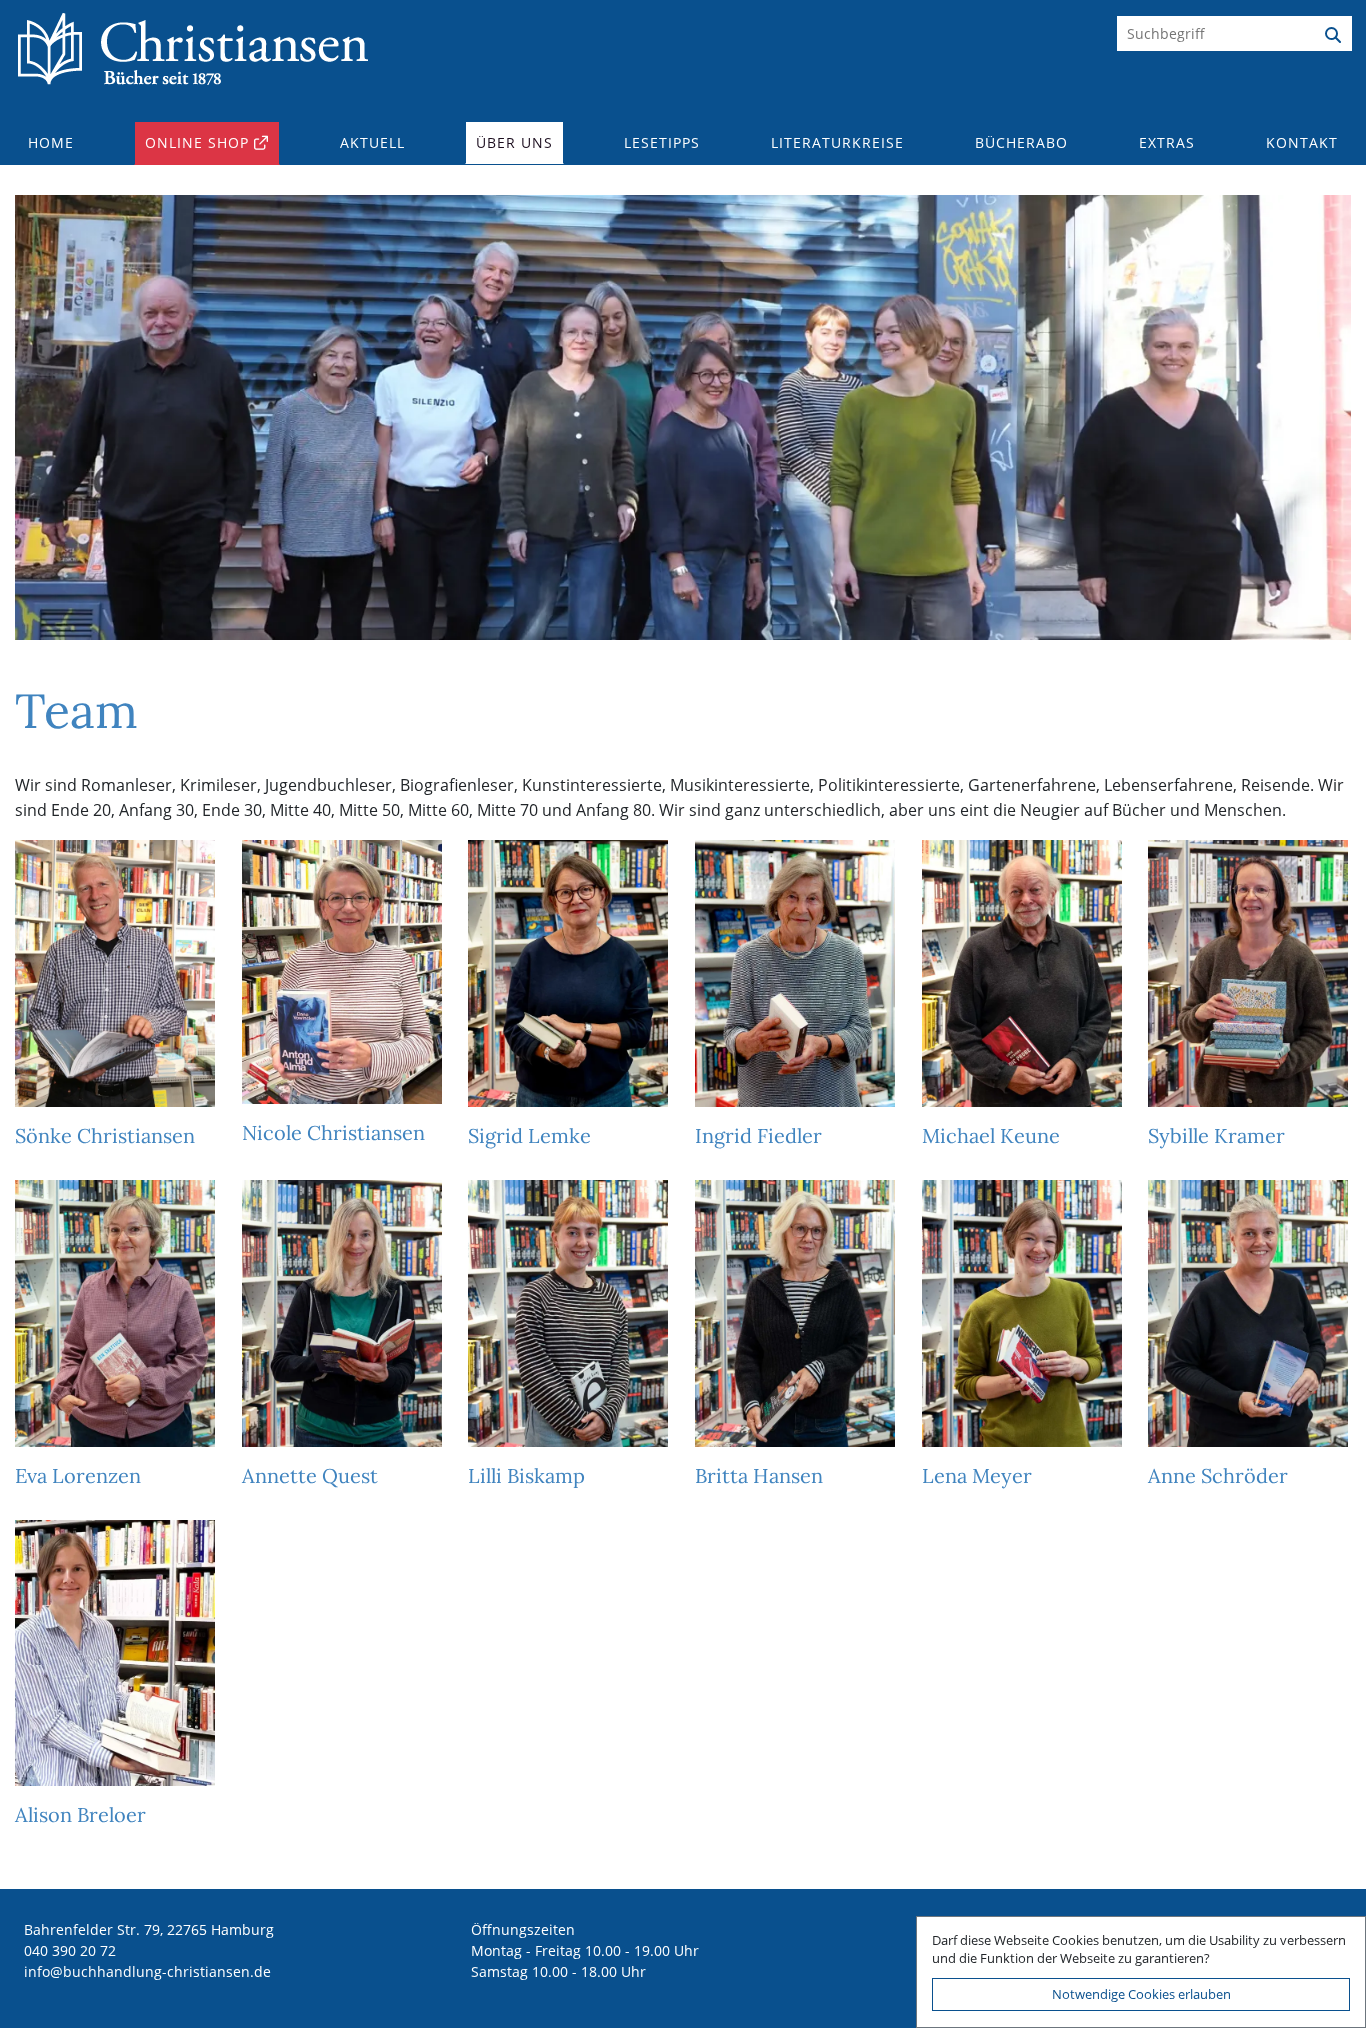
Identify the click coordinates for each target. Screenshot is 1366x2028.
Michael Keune (991, 1135)
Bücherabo (1021, 142)
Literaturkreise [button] (837, 142)
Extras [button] (1167, 142)
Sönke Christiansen (105, 1135)
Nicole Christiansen (333, 1132)
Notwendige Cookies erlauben (1141, 1994)
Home (51, 142)
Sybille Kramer (1216, 1135)
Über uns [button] (514, 142)
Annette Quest (310, 1475)
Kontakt (1302, 142)
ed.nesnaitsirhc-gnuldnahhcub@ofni (147, 1971)
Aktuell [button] (372, 142)
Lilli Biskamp (526, 1475)
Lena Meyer (977, 1475)
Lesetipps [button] (662, 142)
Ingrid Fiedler (758, 1135)
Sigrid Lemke (529, 1135)
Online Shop (197, 142)
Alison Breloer (80, 1814)
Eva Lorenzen (78, 1475)
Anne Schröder (1218, 1475)
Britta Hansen (759, 1475)
